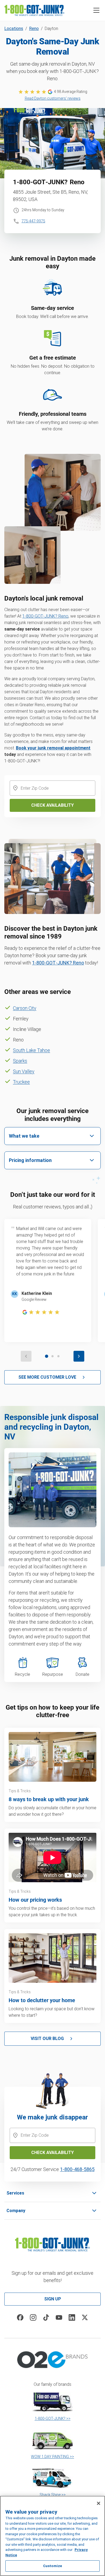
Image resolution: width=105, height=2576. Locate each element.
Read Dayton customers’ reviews (53, 98)
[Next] (79, 1356)
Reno (34, 29)
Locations (14, 29)
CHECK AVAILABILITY (52, 2153)
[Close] (99, 2503)
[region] (52, 2536)
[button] (96, 10)
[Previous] (26, 1356)
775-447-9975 (33, 221)
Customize (52, 2566)
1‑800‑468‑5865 (77, 2169)
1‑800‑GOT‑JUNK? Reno (45, 616)
